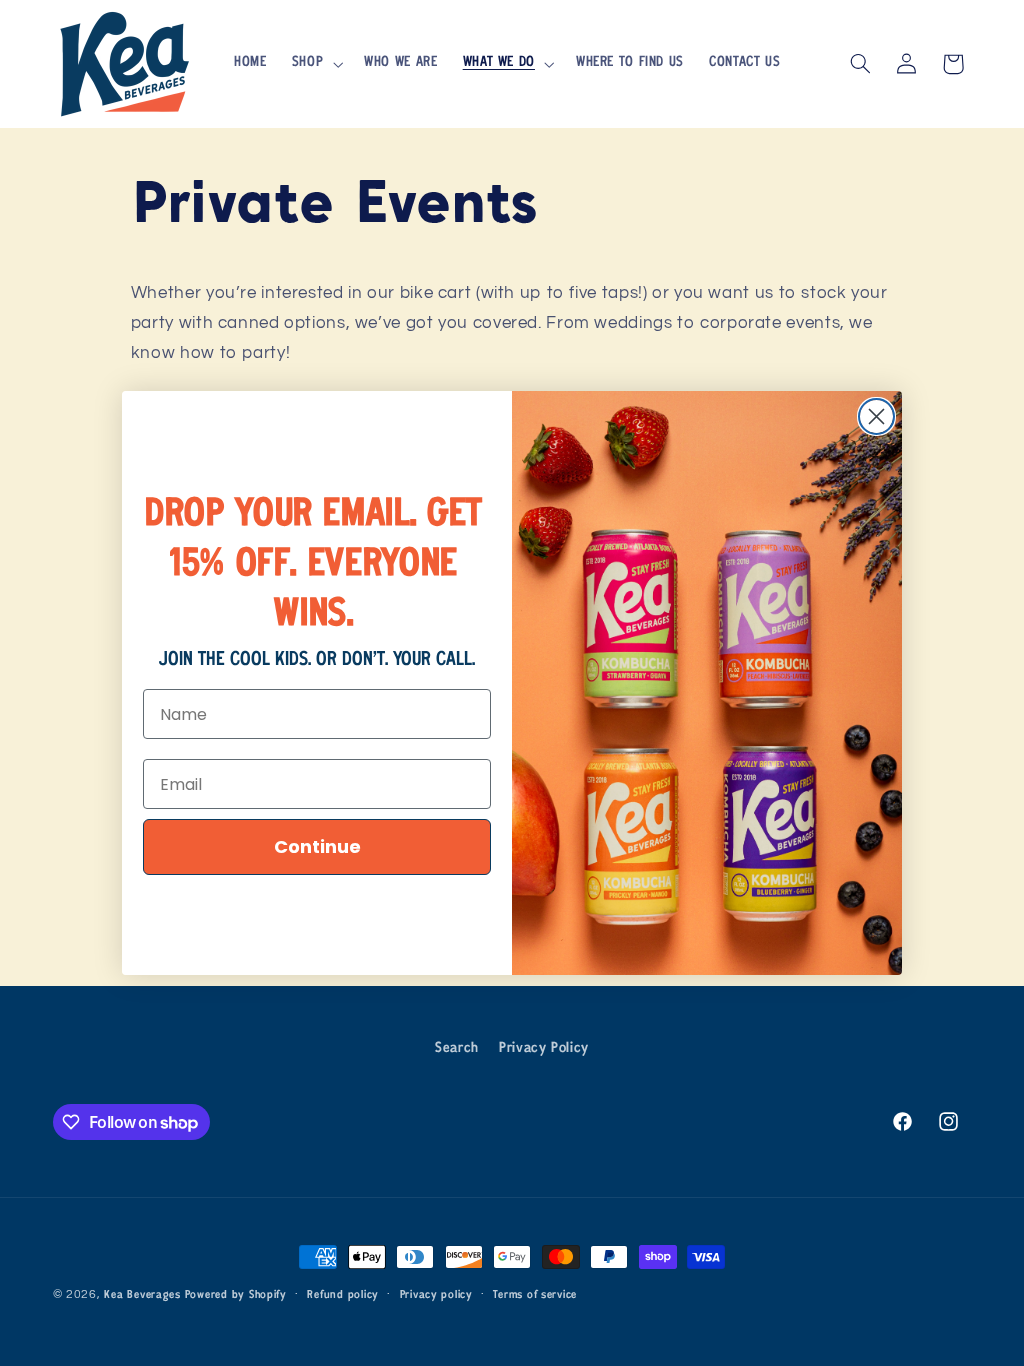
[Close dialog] (876, 416)
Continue (317, 846)
